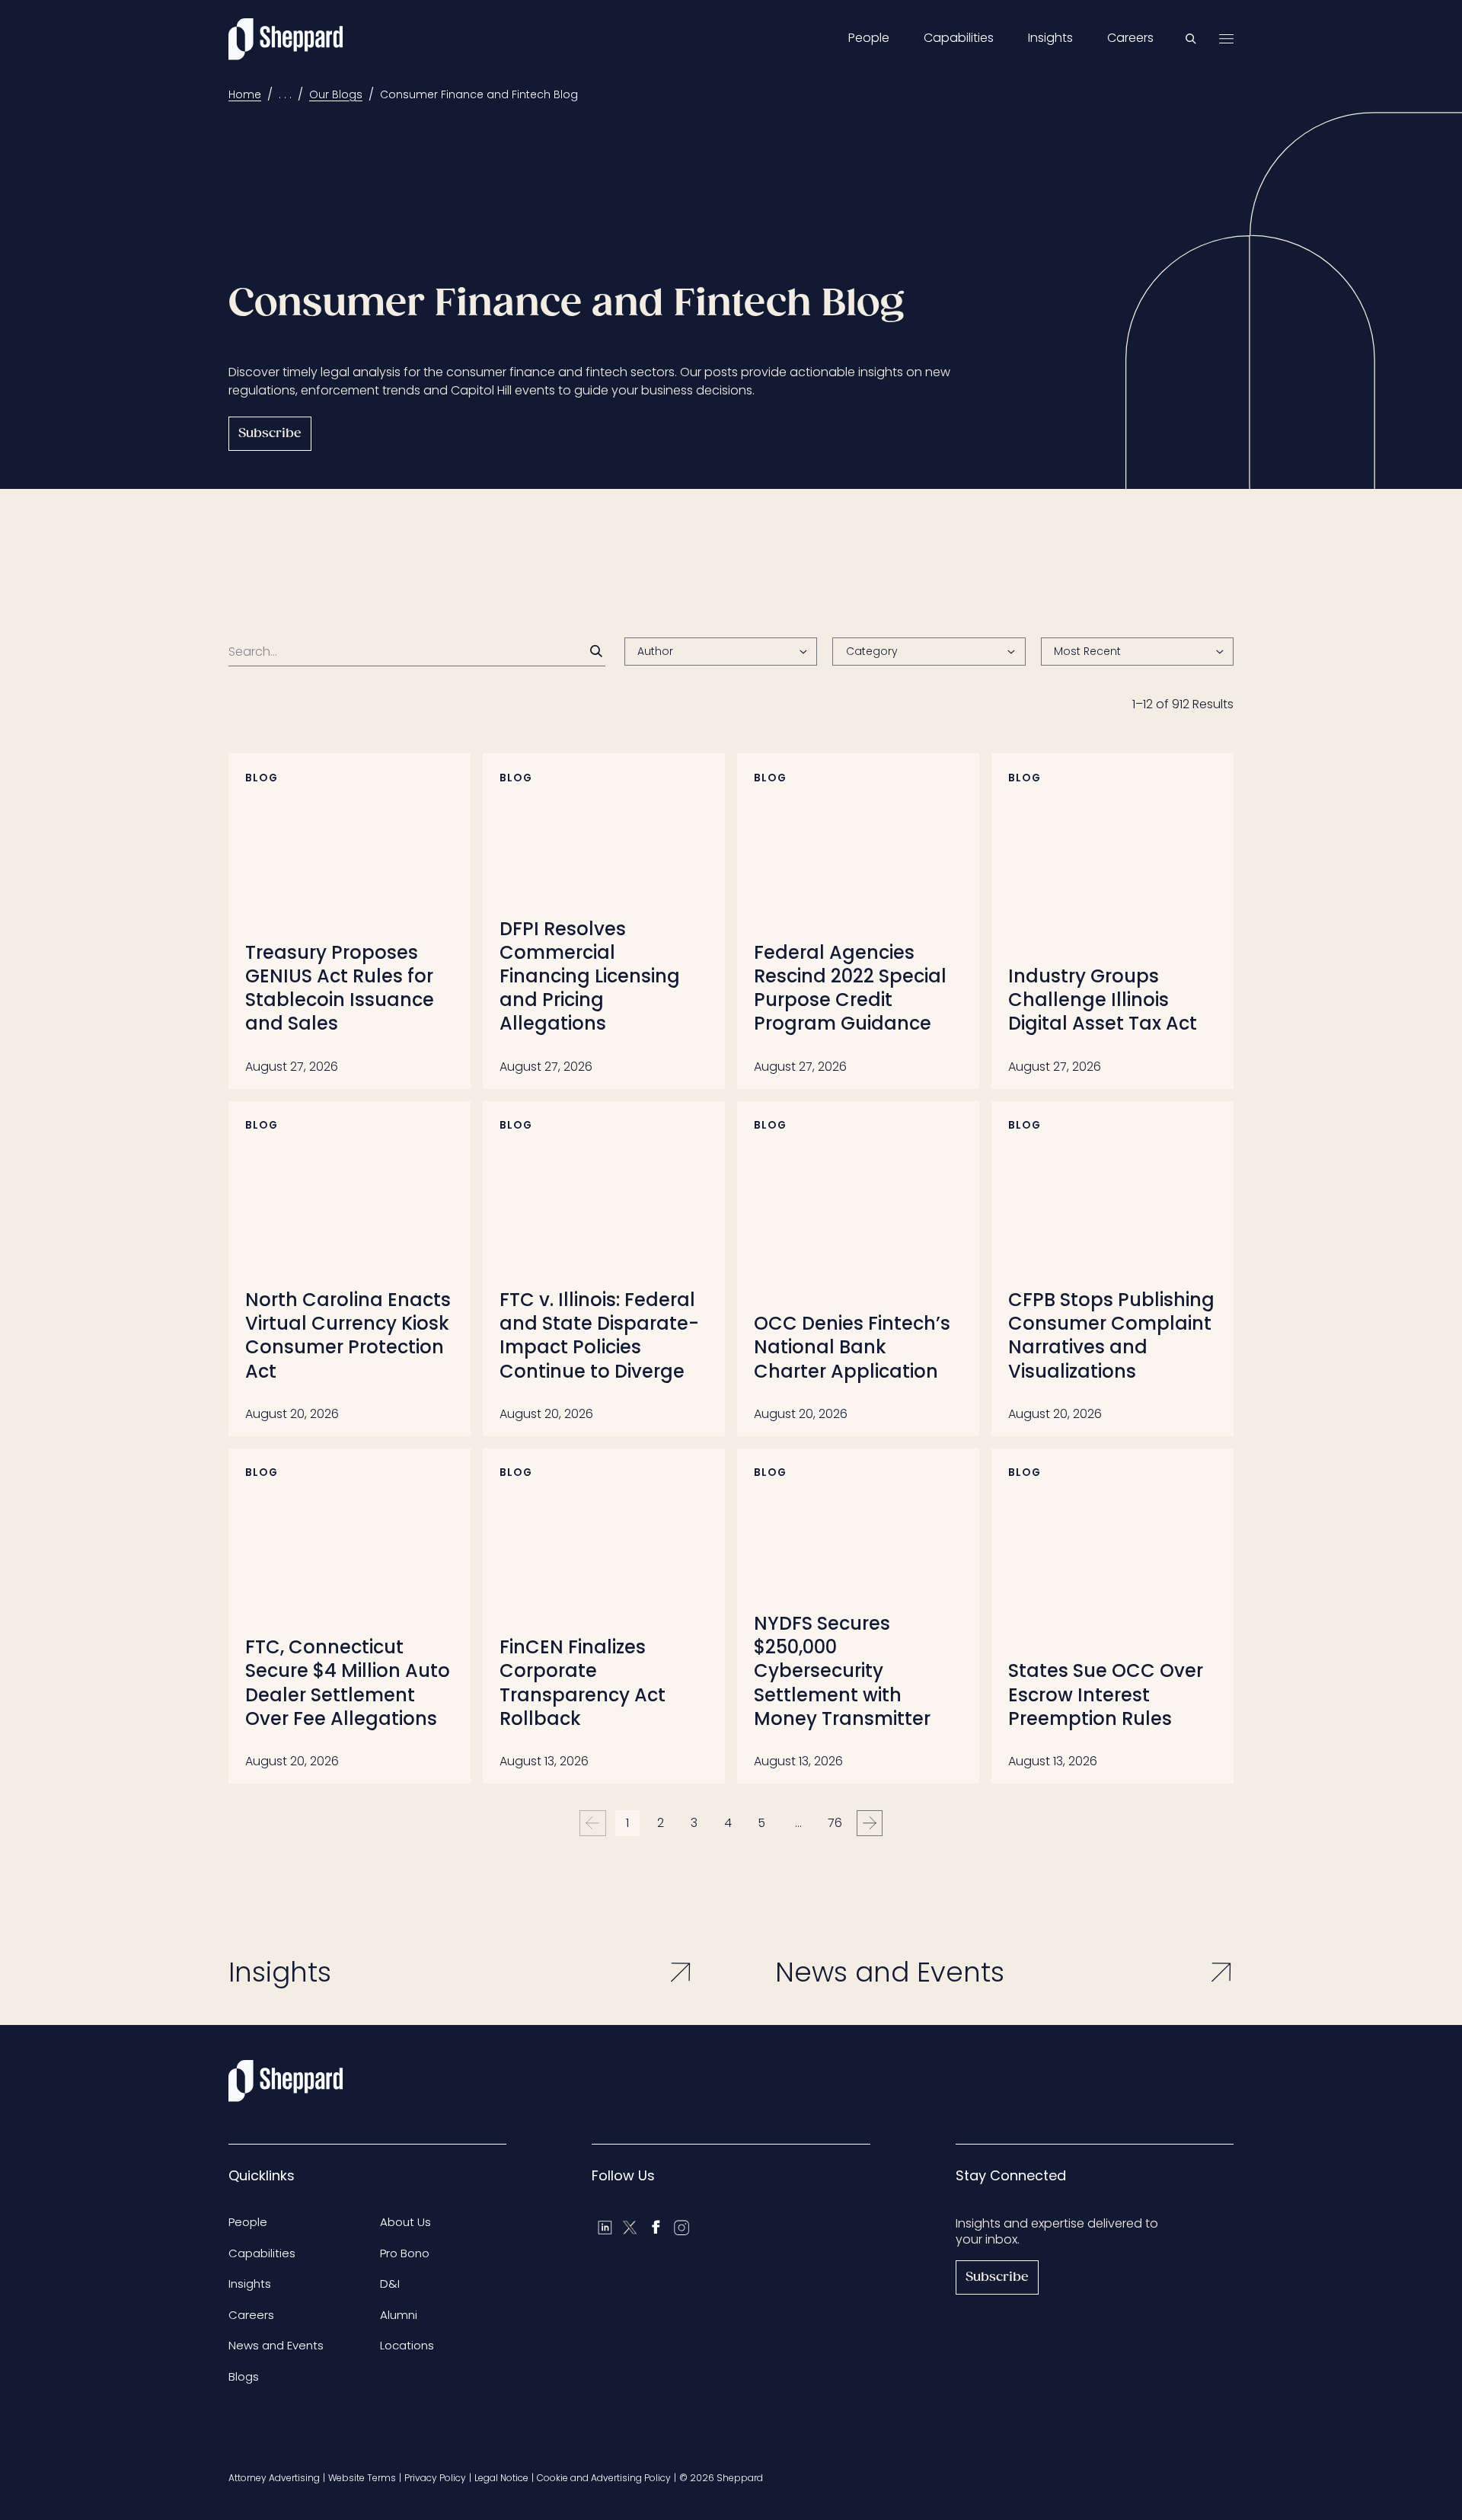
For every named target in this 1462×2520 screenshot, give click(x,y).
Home (245, 94)
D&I (390, 2284)
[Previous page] (593, 1824)
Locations (407, 2345)
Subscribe (270, 434)
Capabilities (959, 38)
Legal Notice (501, 2478)
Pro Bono (405, 2253)
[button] (1137, 652)
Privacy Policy (435, 2478)
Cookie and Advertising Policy (604, 2478)
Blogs (244, 2376)
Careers (1130, 38)
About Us (405, 2222)
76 (835, 1823)
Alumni (399, 2315)
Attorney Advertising (274, 2478)
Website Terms (362, 2478)
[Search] (596, 651)
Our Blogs (336, 94)
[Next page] (870, 1824)
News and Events (276, 2345)
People (869, 38)
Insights (1050, 38)
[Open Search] (1191, 39)
